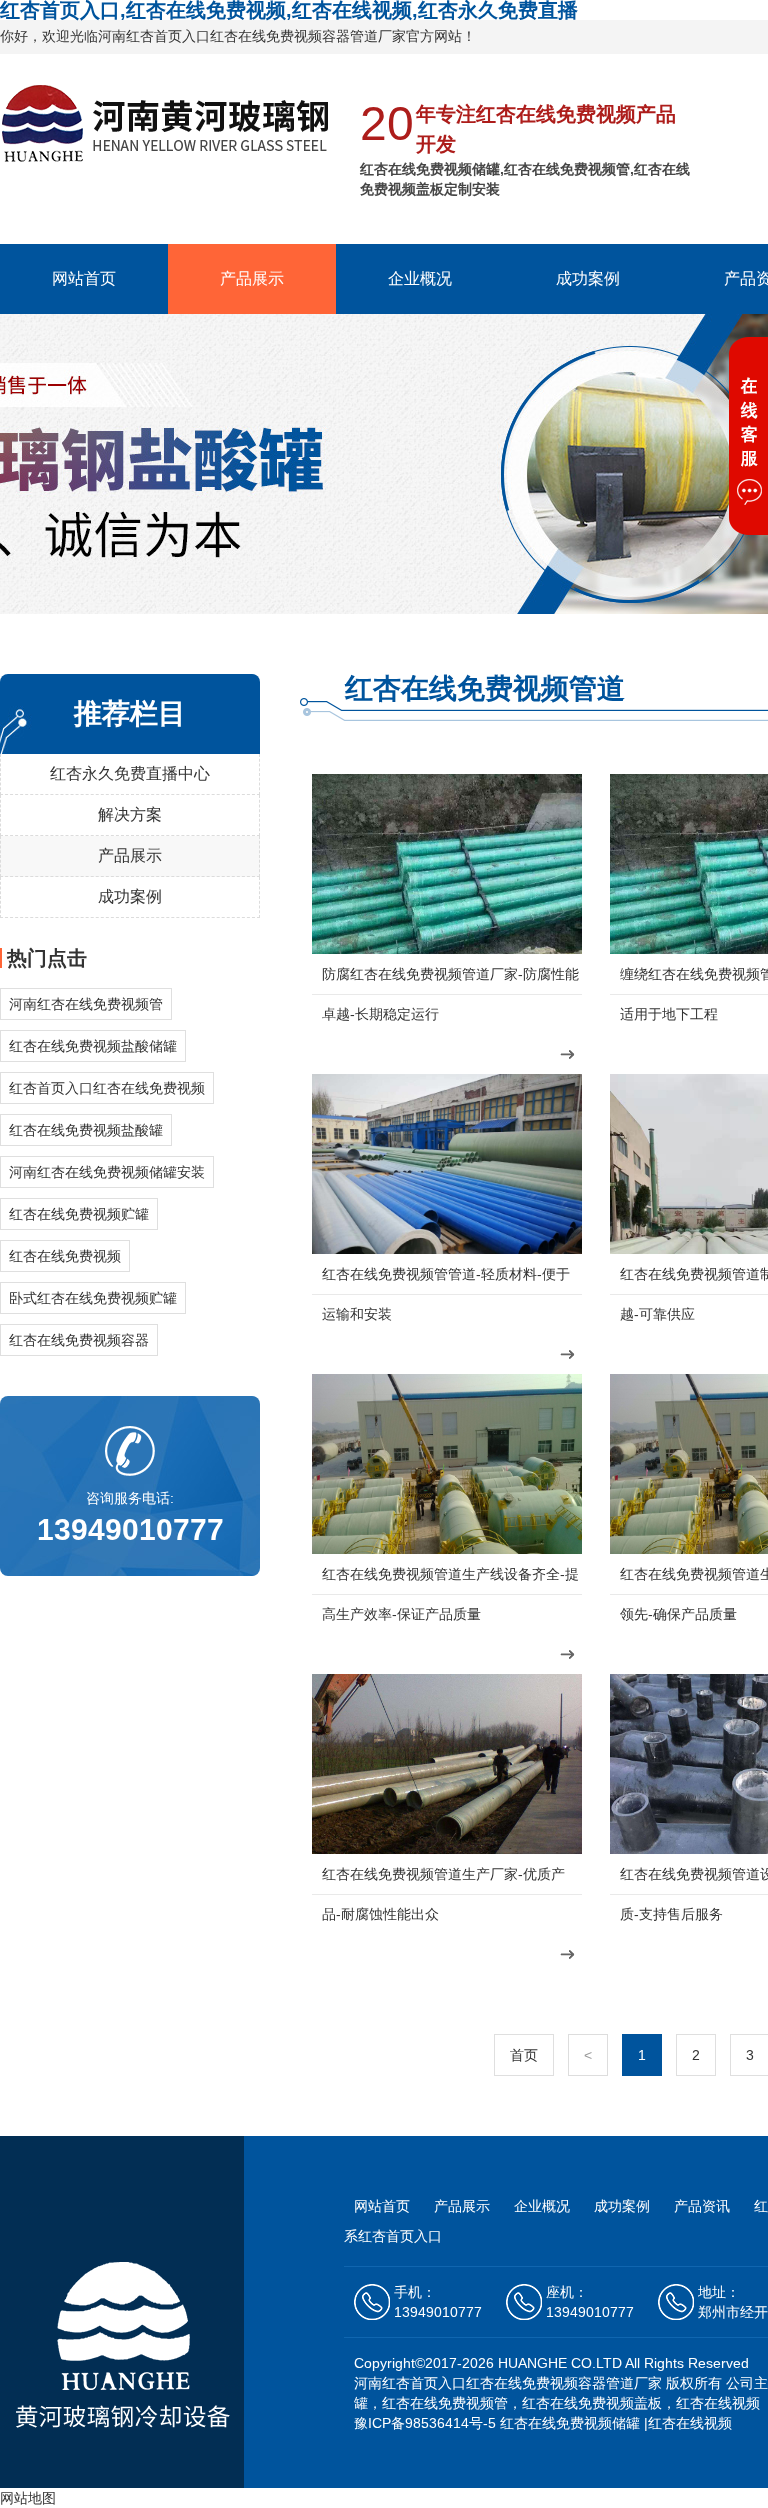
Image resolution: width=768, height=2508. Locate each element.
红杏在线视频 (690, 2423)
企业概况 (420, 278)
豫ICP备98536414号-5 (425, 2423)
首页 (524, 2055)
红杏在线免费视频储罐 (570, 2423)
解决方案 (130, 814)
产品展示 (252, 278)
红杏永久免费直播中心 (130, 773)
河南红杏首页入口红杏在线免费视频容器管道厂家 (508, 2383)
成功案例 (588, 278)
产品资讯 (704, 2206)
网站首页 (84, 278)
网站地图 (28, 2498)
